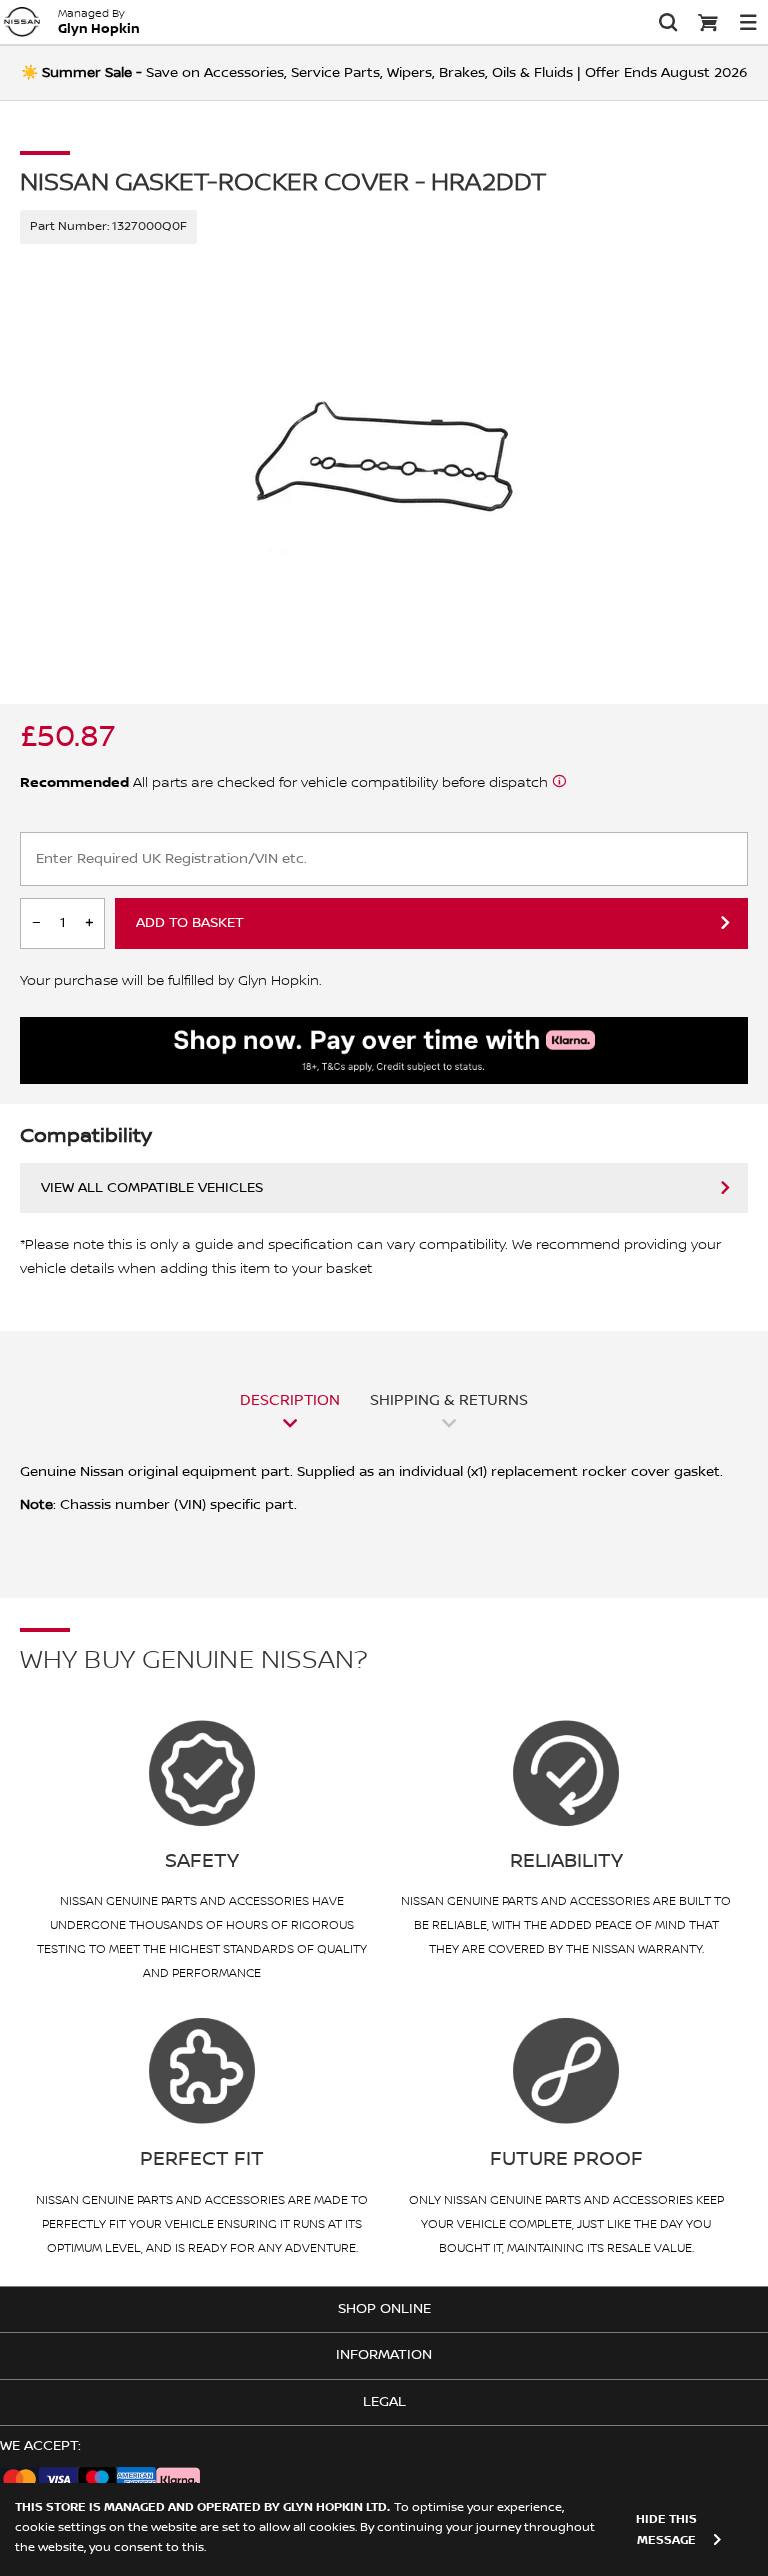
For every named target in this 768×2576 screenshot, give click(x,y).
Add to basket (190, 923)
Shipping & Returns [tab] (449, 1400)
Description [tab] (290, 1400)
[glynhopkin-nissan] (22, 22)
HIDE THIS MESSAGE (666, 2530)
